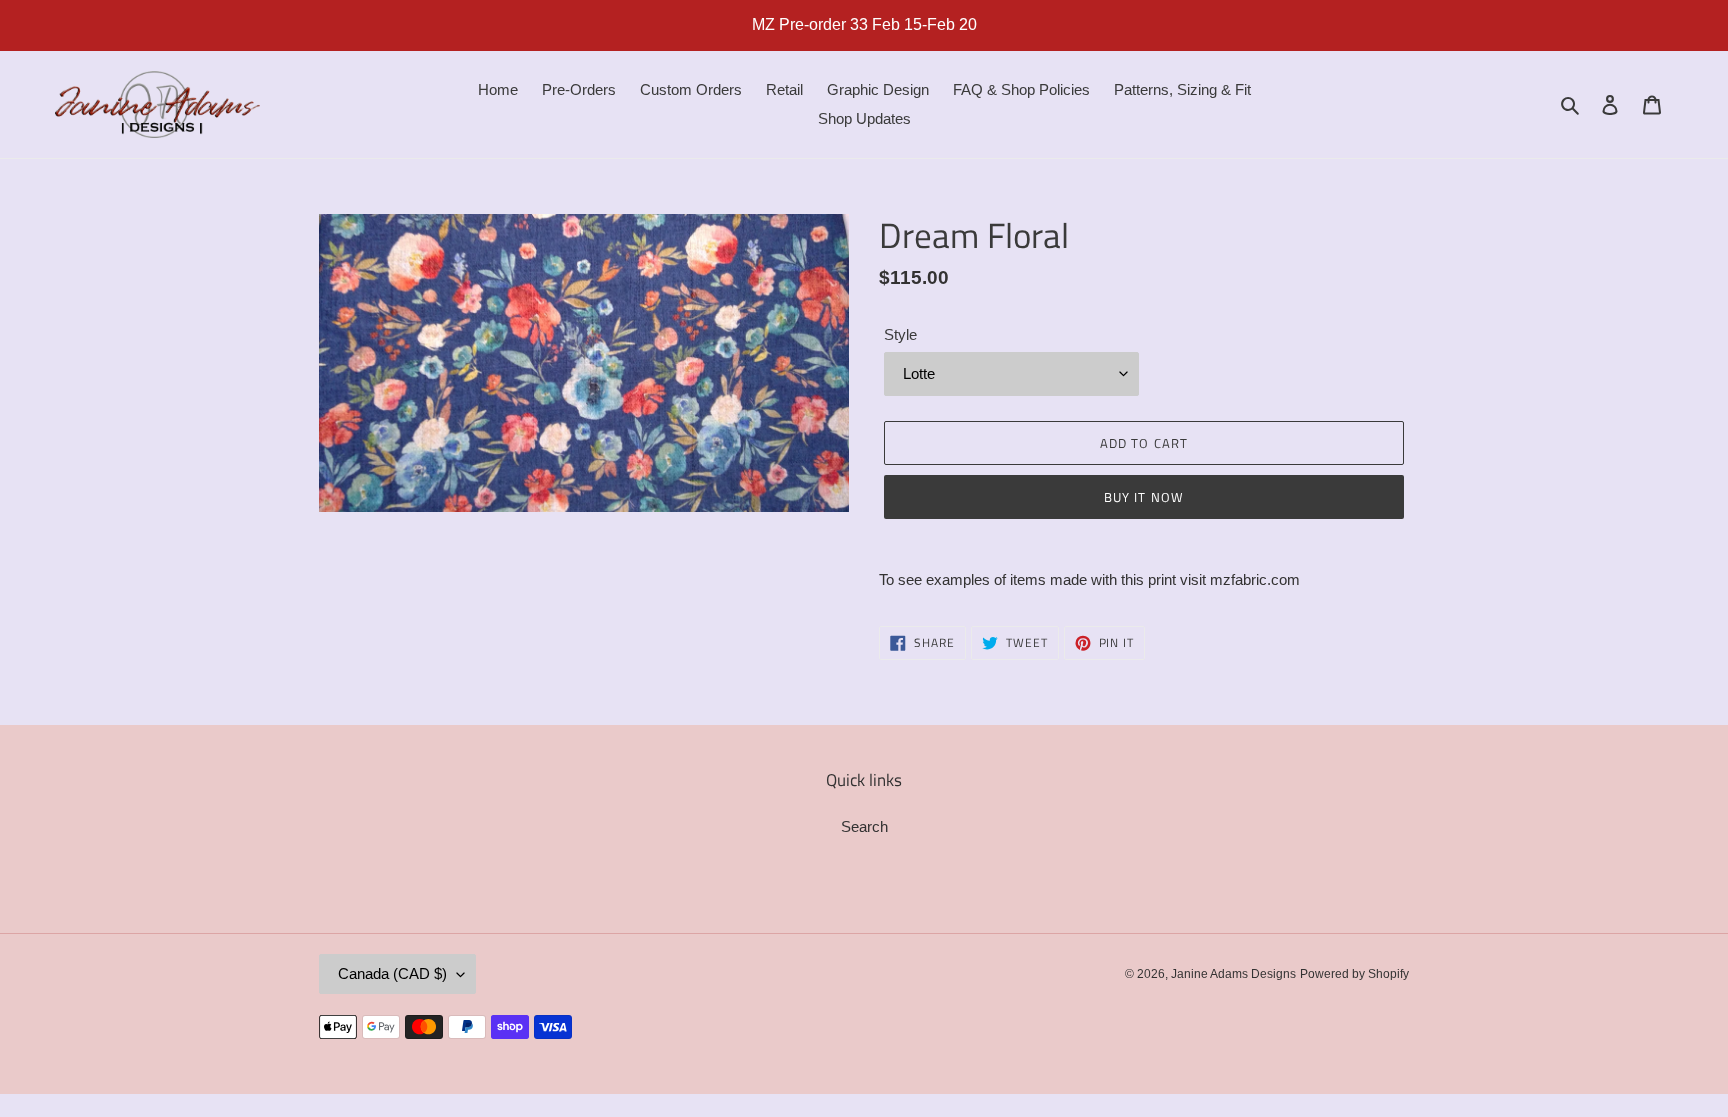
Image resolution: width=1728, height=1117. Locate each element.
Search (864, 826)
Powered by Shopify (1354, 974)
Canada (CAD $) (392, 973)
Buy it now (1143, 497)
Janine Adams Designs (1233, 974)
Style (900, 334)
